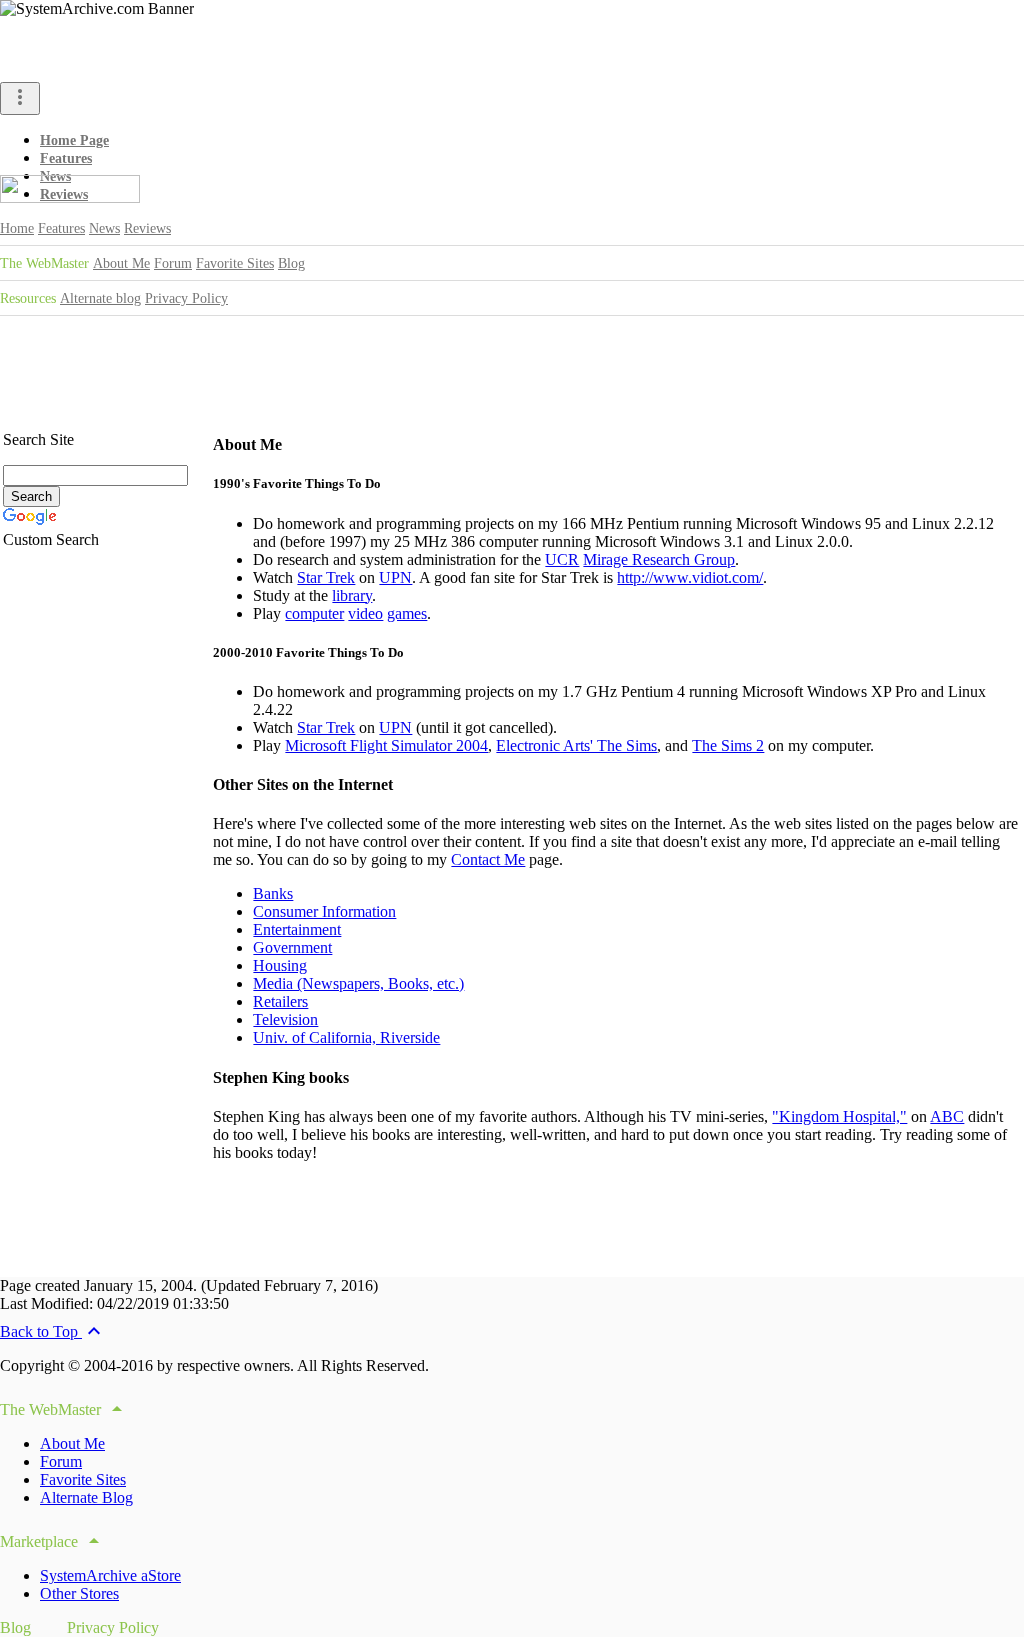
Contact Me (488, 859)
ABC (947, 1116)
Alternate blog (100, 298)
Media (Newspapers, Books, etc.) (358, 983)
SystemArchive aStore (110, 1575)
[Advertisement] (512, 362)
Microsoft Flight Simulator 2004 (386, 745)
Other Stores (79, 1593)
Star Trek (326, 577)
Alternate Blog (86, 1497)
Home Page (74, 140)
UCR (562, 559)
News (104, 228)
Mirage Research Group (659, 559)
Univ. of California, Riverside (346, 1037)
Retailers (280, 1001)
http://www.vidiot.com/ (690, 577)
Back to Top (53, 1331)
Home (17, 228)
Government (292, 947)
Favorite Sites (235, 263)
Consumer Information (324, 911)
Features (66, 158)
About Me (121, 263)
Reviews (147, 228)
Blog (291, 263)
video (365, 613)
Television (285, 1019)
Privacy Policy (186, 298)
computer (314, 613)
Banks (273, 893)
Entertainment (297, 929)
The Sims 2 (728, 745)
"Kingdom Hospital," (839, 1116)
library (352, 595)
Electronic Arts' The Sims (576, 745)
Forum (173, 263)
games (407, 613)
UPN (395, 577)
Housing (280, 965)
